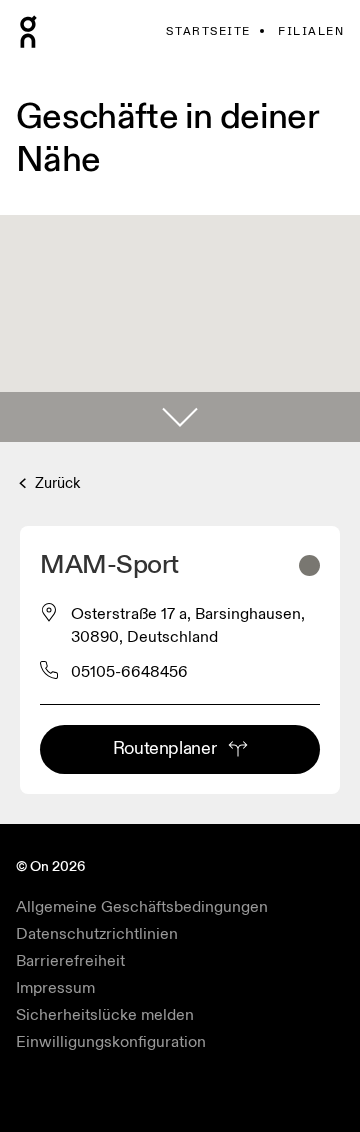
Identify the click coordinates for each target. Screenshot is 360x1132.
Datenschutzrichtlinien (97, 934)
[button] (180, 417)
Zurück (55, 483)
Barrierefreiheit (70, 961)
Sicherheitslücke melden (105, 1015)
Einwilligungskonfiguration (111, 1042)
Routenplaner (165, 748)
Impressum (55, 988)
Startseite (208, 31)
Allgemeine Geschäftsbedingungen (142, 907)
